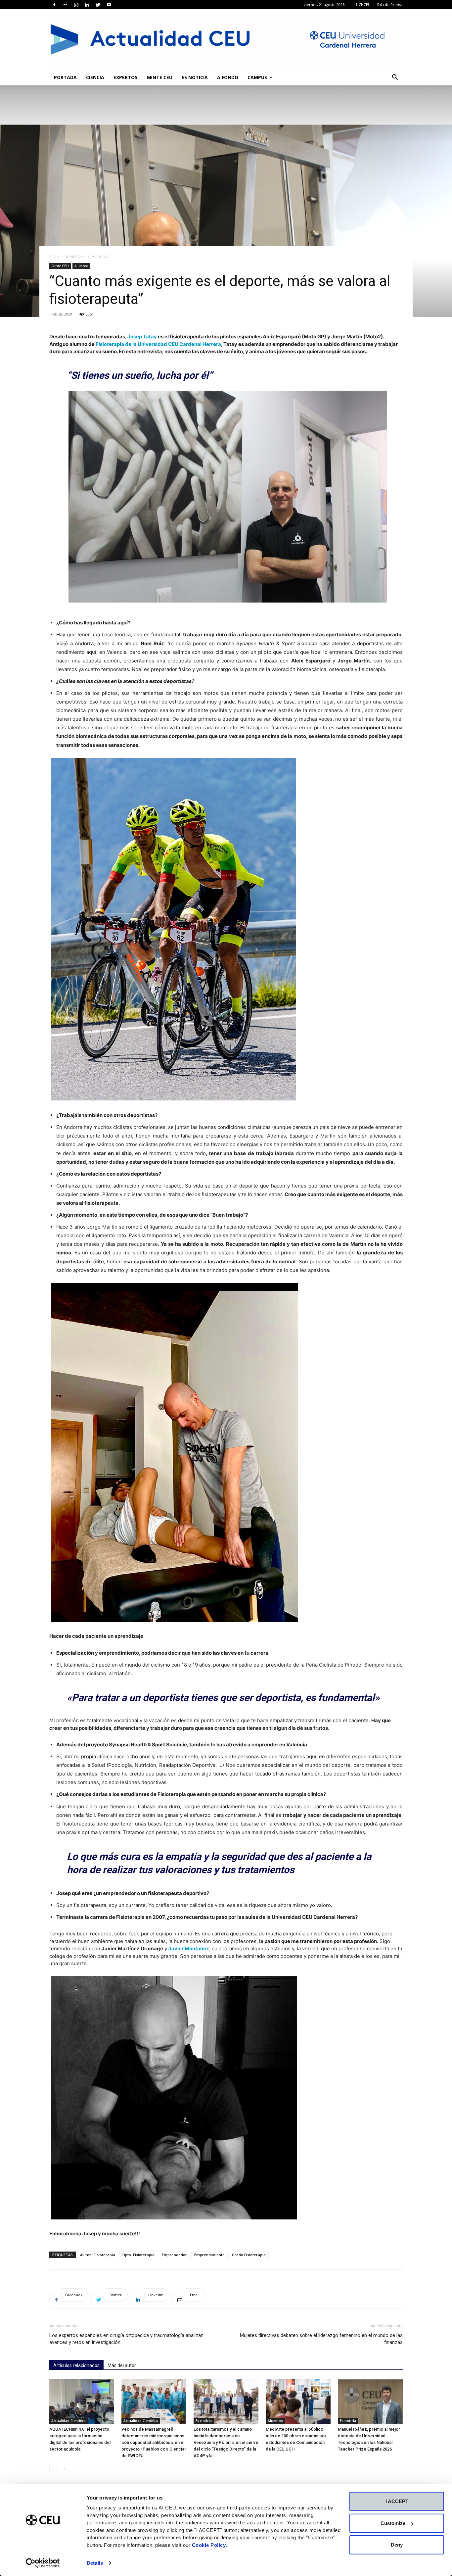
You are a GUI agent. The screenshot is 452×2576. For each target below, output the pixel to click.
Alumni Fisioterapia (98, 2255)
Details (95, 2563)
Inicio (54, 256)
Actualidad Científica (68, 2421)
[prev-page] (53, 2469)
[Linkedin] (87, 5)
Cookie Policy (209, 2545)
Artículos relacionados (76, 2365)
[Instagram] (76, 5)
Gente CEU (159, 77)
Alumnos (81, 266)
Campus (257, 77)
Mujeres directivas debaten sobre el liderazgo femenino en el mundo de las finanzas (321, 2339)
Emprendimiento (209, 2255)
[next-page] (64, 2469)
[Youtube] (109, 5)
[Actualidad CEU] (226, 39)
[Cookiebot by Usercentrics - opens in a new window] (43, 2563)
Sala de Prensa (390, 4)
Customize (393, 2523)
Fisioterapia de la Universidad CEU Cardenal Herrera (158, 344)
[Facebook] (54, 5)
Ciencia (95, 77)
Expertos (125, 77)
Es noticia (195, 77)
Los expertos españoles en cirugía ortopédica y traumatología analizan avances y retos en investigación (126, 2339)
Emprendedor (174, 2255)
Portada (65, 77)
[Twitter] (98, 5)
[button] (395, 78)
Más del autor (122, 2365)
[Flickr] (65, 5)
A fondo (228, 77)
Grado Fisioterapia (249, 2255)
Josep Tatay (142, 337)
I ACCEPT (397, 2501)
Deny (397, 2545)
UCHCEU (363, 4)
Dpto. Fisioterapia (138, 2255)
